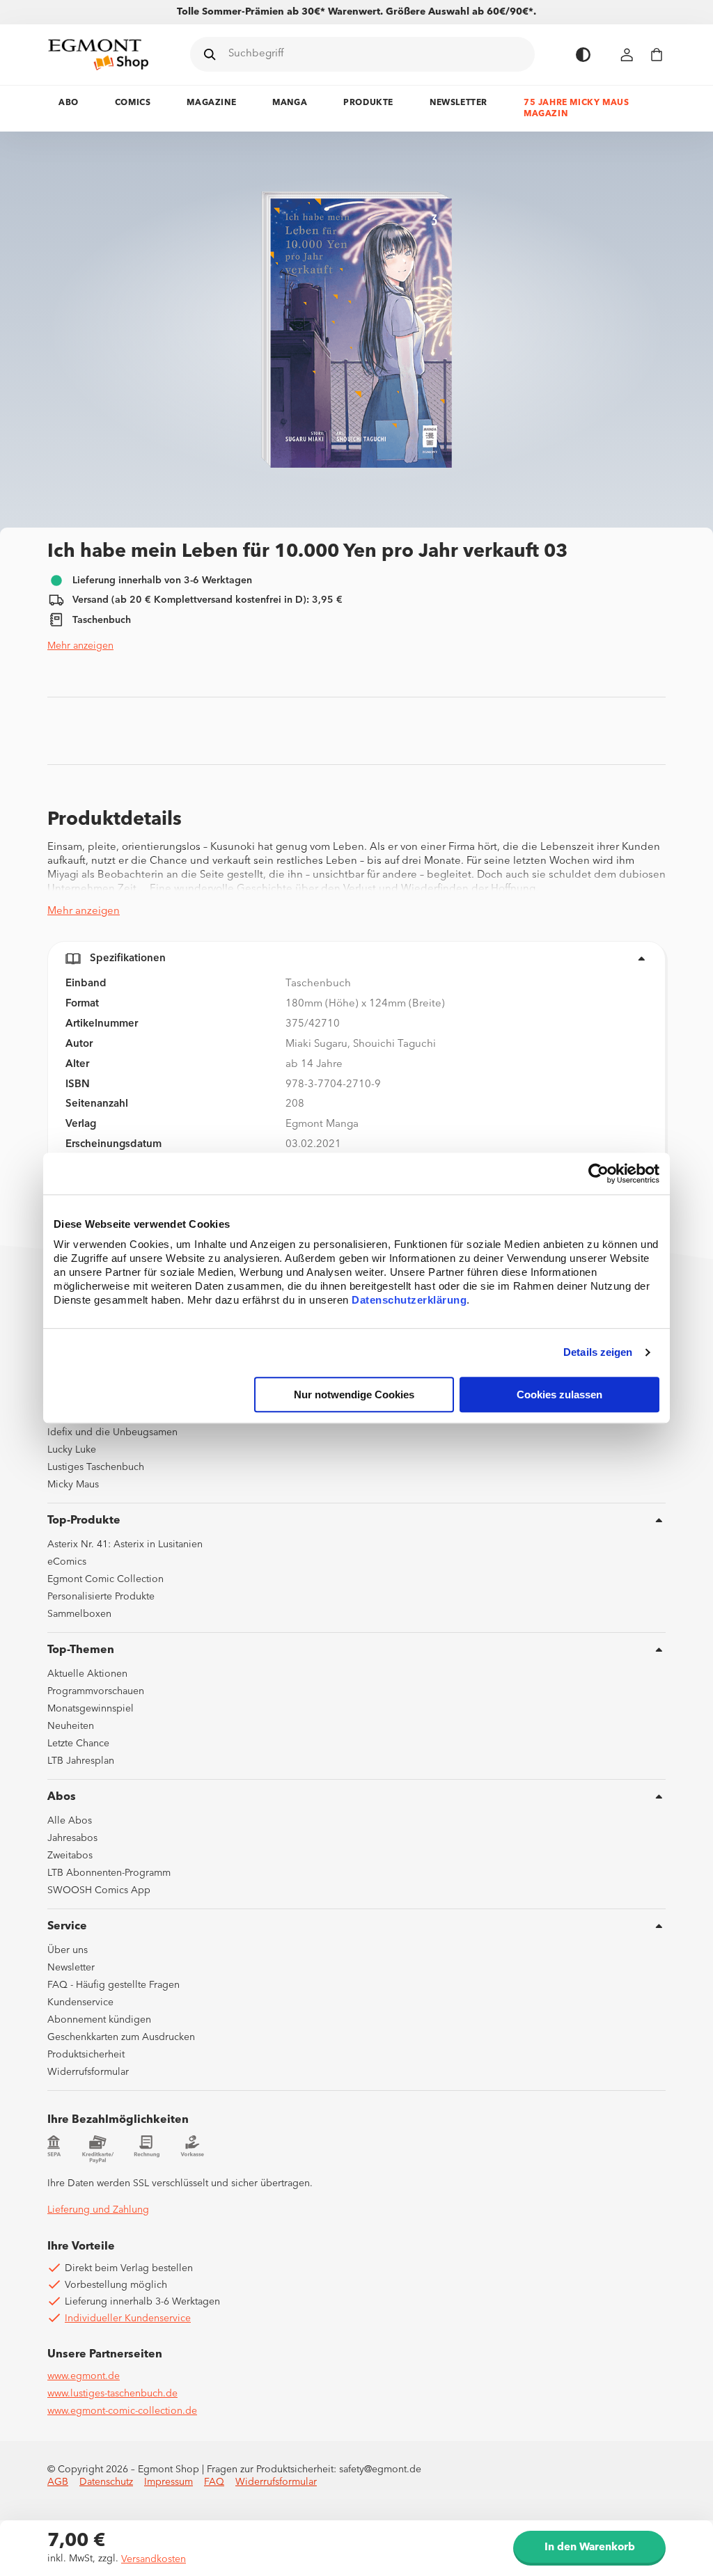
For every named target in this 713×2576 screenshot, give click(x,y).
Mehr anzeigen (80, 646)
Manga (290, 103)
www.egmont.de (84, 2376)
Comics (133, 103)
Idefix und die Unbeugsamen (112, 1432)
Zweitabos (70, 1856)
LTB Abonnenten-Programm (109, 1873)
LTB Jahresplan (81, 1761)
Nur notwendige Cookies (354, 1394)
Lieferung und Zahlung (98, 2210)
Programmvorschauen (96, 1691)
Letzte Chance (78, 1744)
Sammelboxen (79, 1614)
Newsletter (459, 103)
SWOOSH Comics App (99, 1890)
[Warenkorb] (657, 55)
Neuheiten (71, 1726)
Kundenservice (80, 2002)
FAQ (214, 2482)
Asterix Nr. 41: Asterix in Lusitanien (125, 1544)
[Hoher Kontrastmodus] (583, 55)
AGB (58, 2482)
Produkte (368, 103)
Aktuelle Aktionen (87, 1674)
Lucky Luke (72, 1450)
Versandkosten (154, 2559)
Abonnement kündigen (99, 2020)
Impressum (169, 2482)
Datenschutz (106, 2482)
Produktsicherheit (86, 2055)
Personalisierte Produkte (101, 1597)
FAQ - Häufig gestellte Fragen (113, 1985)
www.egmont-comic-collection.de (122, 2411)
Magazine (211, 103)
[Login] (627, 55)
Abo (69, 103)
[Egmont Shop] (98, 54)
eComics (67, 1562)
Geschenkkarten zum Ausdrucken (121, 2037)
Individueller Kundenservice (128, 2318)
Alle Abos (70, 1821)
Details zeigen (598, 1353)
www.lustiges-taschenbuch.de (112, 2394)
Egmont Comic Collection (105, 1579)
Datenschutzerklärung (409, 1300)
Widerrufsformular (88, 2072)
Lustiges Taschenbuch (96, 1467)
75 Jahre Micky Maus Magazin (576, 109)
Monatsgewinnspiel (91, 1709)
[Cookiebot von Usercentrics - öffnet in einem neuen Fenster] (598, 1174)
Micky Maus (73, 1485)
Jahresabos (72, 1838)
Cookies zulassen (559, 1394)
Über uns (68, 1950)
